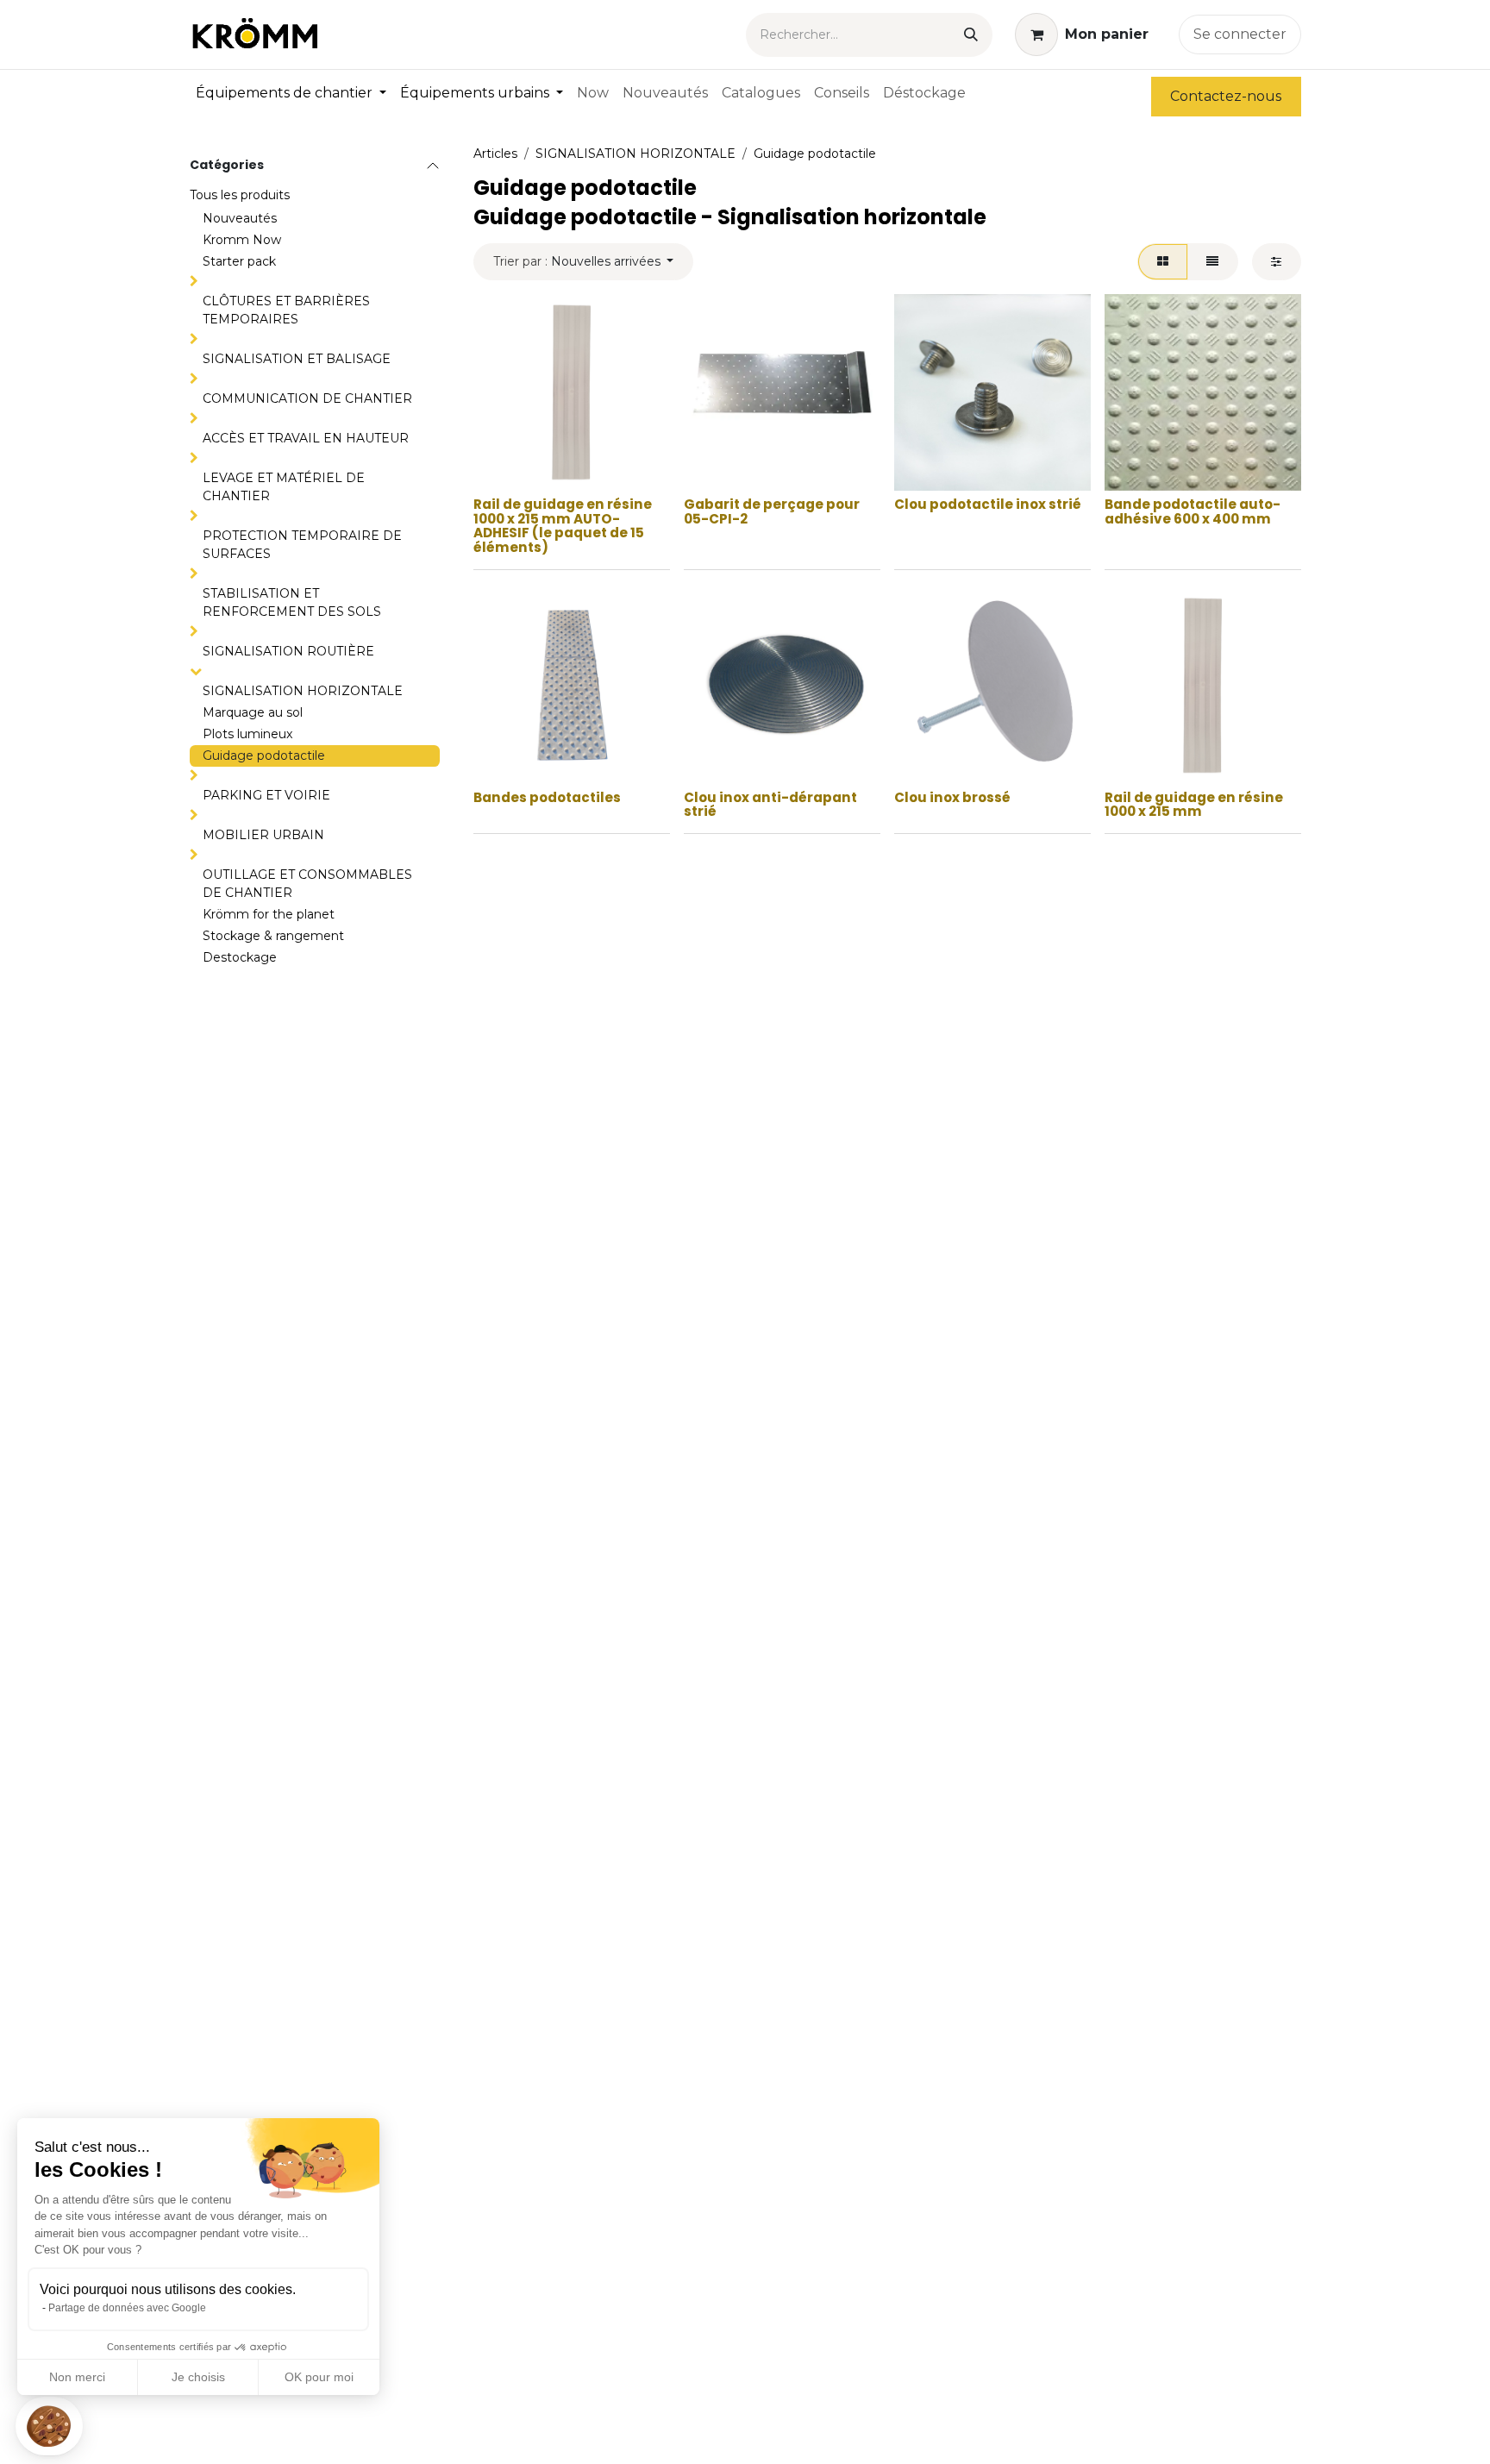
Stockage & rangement (273, 936)
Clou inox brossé (952, 797)
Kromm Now (242, 240)
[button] (49, 2426)
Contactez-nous (1226, 96)
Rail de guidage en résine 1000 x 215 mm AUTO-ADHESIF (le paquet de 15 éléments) (563, 526)
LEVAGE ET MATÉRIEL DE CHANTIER (284, 487)
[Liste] (1213, 262)
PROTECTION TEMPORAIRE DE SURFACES (302, 545)
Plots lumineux (247, 734)
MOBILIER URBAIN (263, 835)
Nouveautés (240, 218)
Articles (495, 154)
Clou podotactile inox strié (988, 504)
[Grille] (1162, 262)
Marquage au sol (253, 712)
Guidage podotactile (264, 756)
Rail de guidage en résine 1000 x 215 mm (1194, 805)
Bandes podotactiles (547, 797)
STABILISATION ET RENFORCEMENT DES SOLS (292, 602)
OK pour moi (319, 2377)
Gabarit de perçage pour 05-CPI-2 (772, 511)
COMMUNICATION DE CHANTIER (307, 398)
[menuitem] (291, 93)
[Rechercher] (971, 35)
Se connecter (1240, 34)
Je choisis (198, 2377)
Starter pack (239, 261)
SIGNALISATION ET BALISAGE (297, 359)
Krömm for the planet (269, 914)
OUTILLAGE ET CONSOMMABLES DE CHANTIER (307, 884)
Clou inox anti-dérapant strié (770, 805)
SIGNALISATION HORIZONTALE (303, 691)
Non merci (77, 2377)
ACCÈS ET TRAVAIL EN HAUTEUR (306, 438)
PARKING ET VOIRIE (266, 795)
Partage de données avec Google (127, 2308)
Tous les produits (240, 195)
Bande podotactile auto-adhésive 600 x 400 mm (1193, 511)
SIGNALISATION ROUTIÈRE (288, 651)
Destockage (240, 957)
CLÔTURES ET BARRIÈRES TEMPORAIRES (286, 310)
